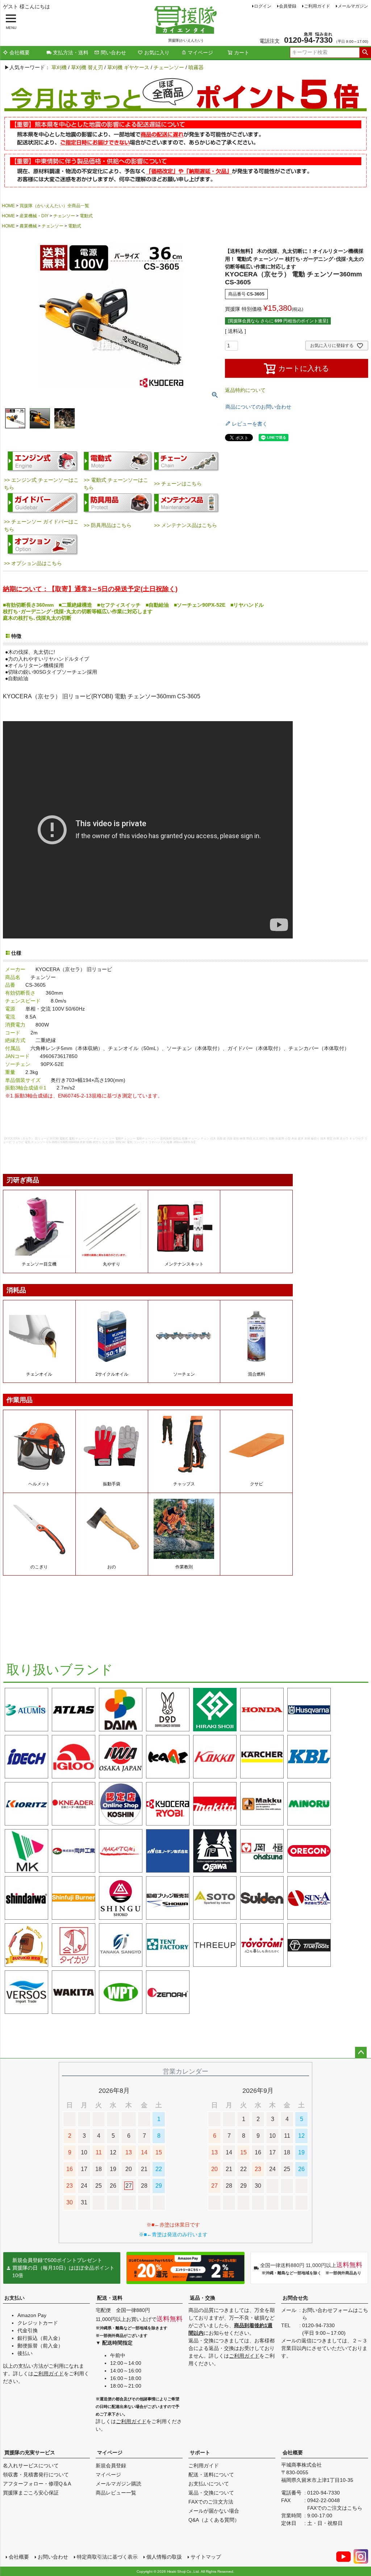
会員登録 (288, 6)
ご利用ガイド (317, 6)
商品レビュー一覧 (116, 2493)
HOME (8, 206)
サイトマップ (206, 2557)
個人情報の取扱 (164, 2557)
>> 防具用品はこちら (108, 525)
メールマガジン (353, 6)
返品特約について (245, 390)
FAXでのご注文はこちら (335, 2508)
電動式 (86, 216)
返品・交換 (203, 2298)
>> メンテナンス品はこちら (185, 525)
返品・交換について (211, 2493)
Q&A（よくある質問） (214, 2520)
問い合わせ (113, 53)
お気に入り (157, 53)
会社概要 (20, 53)
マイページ (200, 53)
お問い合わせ (53, 2557)
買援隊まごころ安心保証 (31, 2493)
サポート (200, 2452)
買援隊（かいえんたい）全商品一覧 (54, 206)
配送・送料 (110, 2298)
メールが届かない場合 (214, 2511)
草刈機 (59, 67)
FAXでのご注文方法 (211, 2502)
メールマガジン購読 (118, 2484)
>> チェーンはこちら (178, 484)
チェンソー (64, 216)
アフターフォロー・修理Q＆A (37, 2484)
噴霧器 (196, 67)
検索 (365, 53)
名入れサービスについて (31, 2466)
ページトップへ (361, 2053)
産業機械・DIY (34, 216)
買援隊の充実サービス (30, 2452)
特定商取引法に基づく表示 (107, 2557)
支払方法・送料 (71, 53)
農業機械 (28, 226)
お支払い (14, 2298)
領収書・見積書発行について (36, 2475)
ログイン (263, 6)
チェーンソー (169, 67)
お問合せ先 (295, 2298)
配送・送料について (211, 2475)
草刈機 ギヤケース (128, 67)
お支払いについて (209, 2484)
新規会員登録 (111, 2466)
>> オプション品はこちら (33, 563)
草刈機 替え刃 (87, 67)
